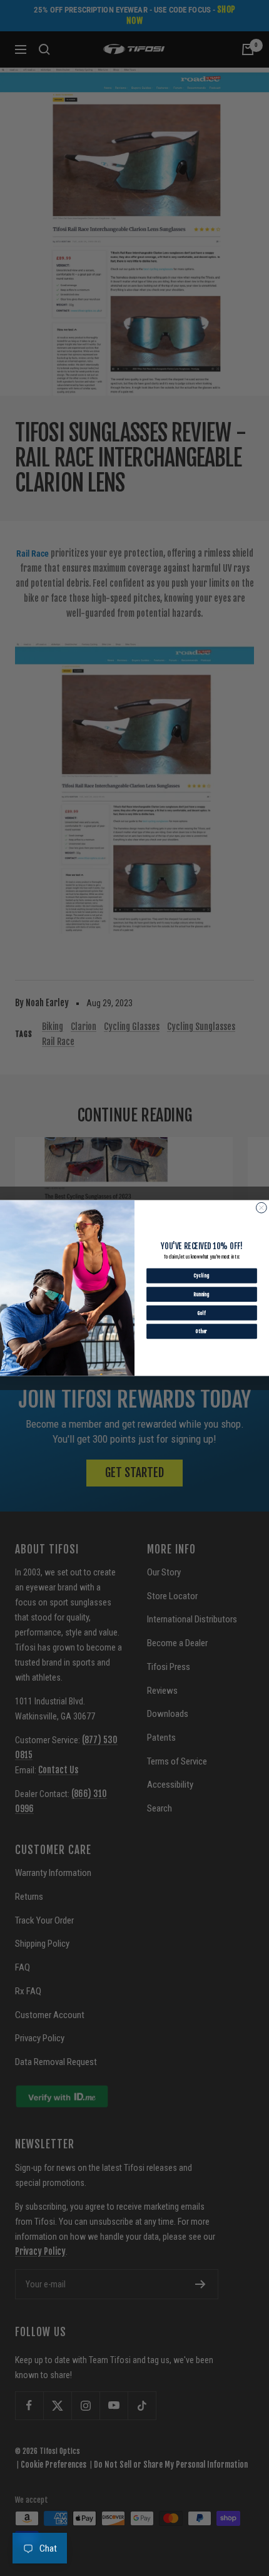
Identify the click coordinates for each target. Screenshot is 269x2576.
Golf (201, 1313)
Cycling (202, 1275)
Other (202, 1331)
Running (202, 1294)
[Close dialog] (261, 1208)
